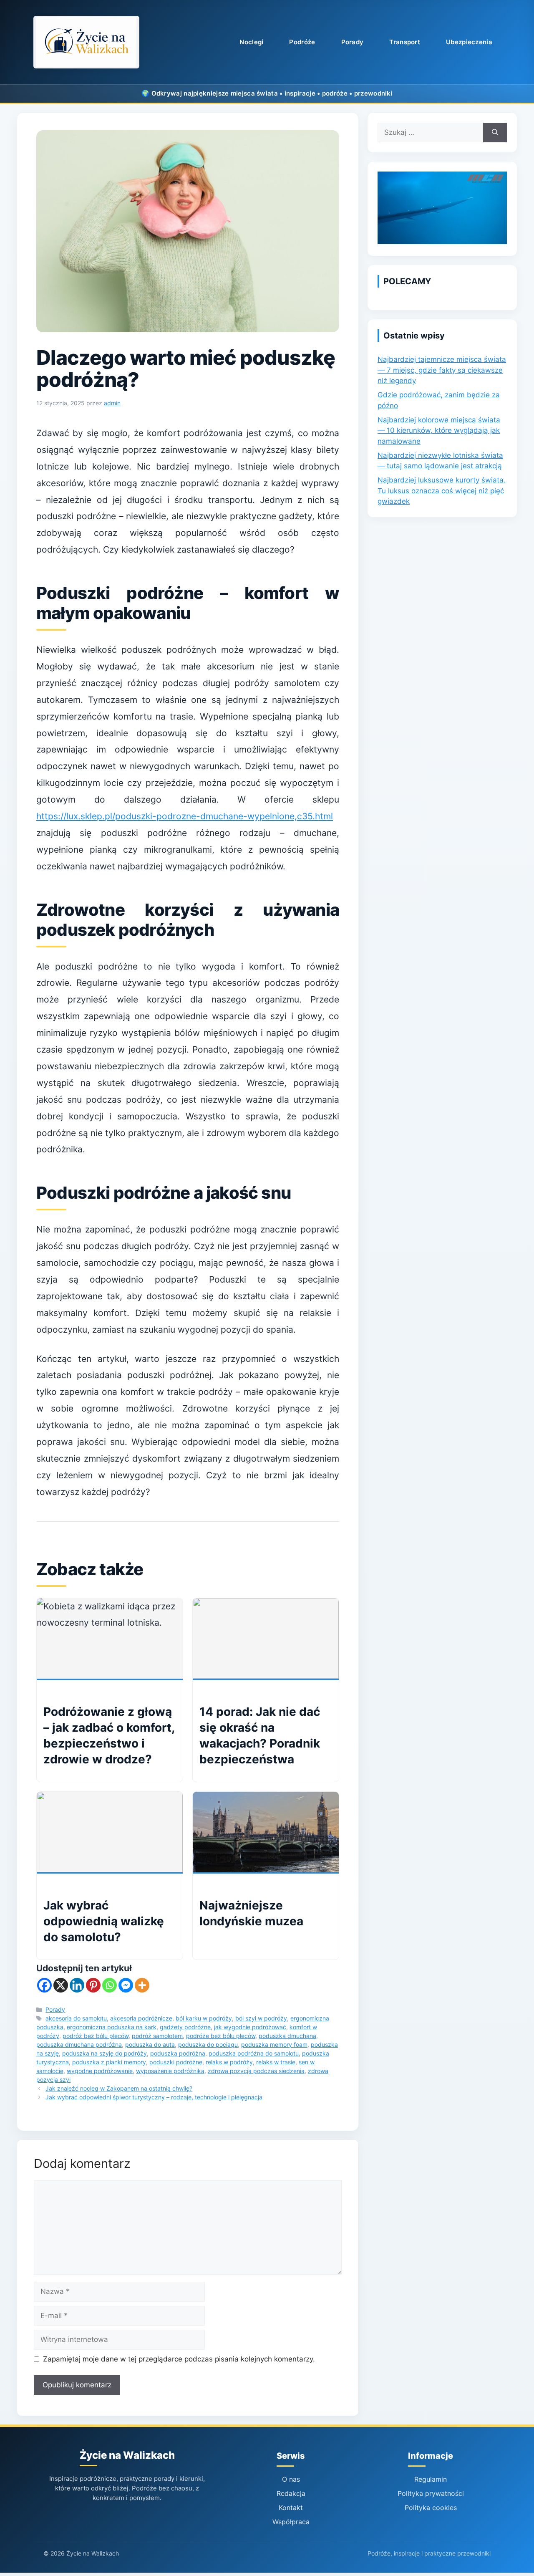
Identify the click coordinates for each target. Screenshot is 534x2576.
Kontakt (291, 2508)
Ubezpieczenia (469, 42)
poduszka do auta (150, 2044)
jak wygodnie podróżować (250, 2027)
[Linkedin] (77, 1985)
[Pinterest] (93, 1985)
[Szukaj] (495, 133)
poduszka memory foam (274, 2044)
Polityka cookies (431, 2508)
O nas (291, 2479)
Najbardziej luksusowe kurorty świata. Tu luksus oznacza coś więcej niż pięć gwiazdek (442, 491)
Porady (353, 42)
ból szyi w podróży (261, 2018)
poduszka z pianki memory (109, 2062)
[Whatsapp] (110, 1985)
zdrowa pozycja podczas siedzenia (256, 2071)
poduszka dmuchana (287, 2036)
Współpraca (291, 2522)
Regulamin (431, 2479)
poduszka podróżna (178, 2053)
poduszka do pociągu (208, 2044)
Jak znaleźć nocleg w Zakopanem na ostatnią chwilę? (119, 2088)
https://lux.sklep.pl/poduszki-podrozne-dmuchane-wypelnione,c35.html (185, 816)
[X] (61, 1985)
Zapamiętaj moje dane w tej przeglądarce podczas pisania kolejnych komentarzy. (179, 2359)
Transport (405, 42)
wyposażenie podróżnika (170, 2071)
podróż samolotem (157, 2036)
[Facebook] (44, 1985)
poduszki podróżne (176, 2062)
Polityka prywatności (431, 2493)
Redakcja (291, 2493)
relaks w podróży (229, 2062)
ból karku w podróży (204, 2018)
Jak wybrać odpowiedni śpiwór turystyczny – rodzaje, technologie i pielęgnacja (154, 2097)
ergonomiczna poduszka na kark (112, 2027)
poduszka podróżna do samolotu (254, 2053)
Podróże (302, 42)
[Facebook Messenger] (126, 1985)
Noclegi (251, 42)
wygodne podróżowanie (100, 2071)
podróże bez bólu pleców (221, 2036)
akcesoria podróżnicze (141, 2018)
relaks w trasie (276, 2062)
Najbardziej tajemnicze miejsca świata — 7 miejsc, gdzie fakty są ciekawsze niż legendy (442, 370)
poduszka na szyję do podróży (105, 2053)
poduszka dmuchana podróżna (79, 2044)
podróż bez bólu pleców (96, 2036)
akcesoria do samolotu (76, 2018)
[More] (142, 1985)
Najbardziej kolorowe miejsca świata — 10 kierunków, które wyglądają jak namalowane (439, 431)
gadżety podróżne (185, 2027)
